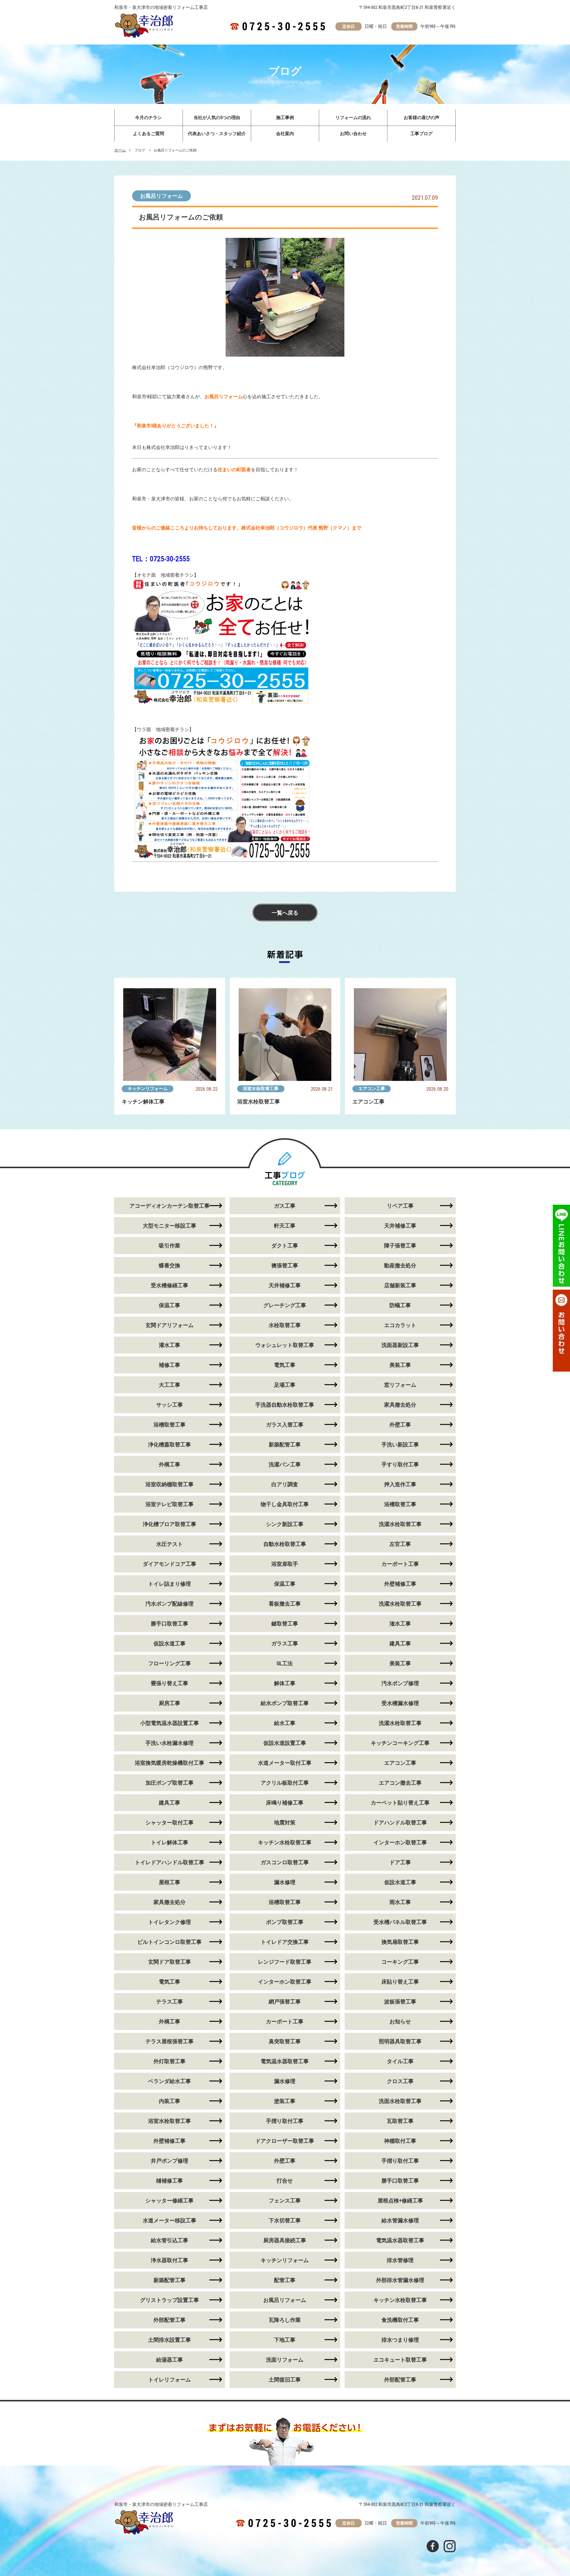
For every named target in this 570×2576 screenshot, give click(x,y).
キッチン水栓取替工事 (285, 1842)
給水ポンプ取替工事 (285, 1703)
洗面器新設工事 (400, 1345)
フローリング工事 (170, 1663)
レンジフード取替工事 (285, 1962)
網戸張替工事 (285, 2002)
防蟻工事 (400, 1305)
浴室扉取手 (285, 1564)
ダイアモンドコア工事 (170, 1564)
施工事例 (285, 118)
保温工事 (170, 1305)
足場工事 (285, 1385)
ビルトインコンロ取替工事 (170, 1942)
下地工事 (285, 2340)
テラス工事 (170, 2002)
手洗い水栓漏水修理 (170, 1743)
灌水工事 (170, 1345)
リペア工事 (400, 1206)
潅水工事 (400, 1624)
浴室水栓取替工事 (261, 1089)
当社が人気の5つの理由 (217, 118)
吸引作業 (170, 1246)
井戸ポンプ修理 (170, 2161)
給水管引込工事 (170, 2240)
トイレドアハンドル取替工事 (170, 1862)
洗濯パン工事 (285, 1464)
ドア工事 (400, 1862)
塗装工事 (285, 2101)
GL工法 (285, 1663)
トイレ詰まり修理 (170, 1584)
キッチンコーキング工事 (400, 1743)
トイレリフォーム (170, 2380)
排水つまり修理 (400, 2340)
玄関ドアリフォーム (170, 1325)
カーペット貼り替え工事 (400, 1803)
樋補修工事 (170, 2181)
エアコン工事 (372, 1089)
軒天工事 (285, 1226)
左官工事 (400, 1544)
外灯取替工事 (170, 2061)
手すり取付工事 (400, 1464)
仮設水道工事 (170, 1643)
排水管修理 (400, 2260)
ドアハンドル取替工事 (400, 1823)
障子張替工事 (400, 1246)
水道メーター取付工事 (285, 1763)
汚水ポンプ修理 (400, 1683)
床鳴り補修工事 (285, 1803)
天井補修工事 (400, 1226)
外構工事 (170, 1464)
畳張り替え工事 (170, 1683)
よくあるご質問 (149, 134)
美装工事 (400, 1365)
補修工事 (170, 1365)
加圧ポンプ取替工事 (170, 1783)
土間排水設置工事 (170, 2340)
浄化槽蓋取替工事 (170, 1444)
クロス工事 (400, 2081)
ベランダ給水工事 (170, 2081)
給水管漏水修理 (400, 2220)
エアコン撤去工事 (400, 1783)
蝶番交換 (170, 1265)
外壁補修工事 (400, 1584)
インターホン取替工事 (400, 1842)
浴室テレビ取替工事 (170, 1504)
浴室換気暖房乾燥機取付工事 (170, 1763)
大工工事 (170, 1385)
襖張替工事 (285, 1265)
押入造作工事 (400, 1484)
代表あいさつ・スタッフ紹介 (217, 134)
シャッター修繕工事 (170, 2201)
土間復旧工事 (285, 2380)
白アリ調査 (285, 1484)
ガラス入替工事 (285, 1425)
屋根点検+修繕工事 (400, 2201)
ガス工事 (285, 1206)
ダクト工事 (285, 1246)
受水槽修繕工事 (170, 1285)
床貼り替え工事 (400, 1982)
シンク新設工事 (285, 1524)
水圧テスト (170, 1544)
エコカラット (400, 1325)
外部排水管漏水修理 (400, 2280)
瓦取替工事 (400, 2121)
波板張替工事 (400, 2002)
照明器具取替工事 (400, 2041)
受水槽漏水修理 (400, 1703)
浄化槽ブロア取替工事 (170, 1524)
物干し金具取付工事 (285, 1504)
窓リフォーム (400, 1385)
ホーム (120, 150)
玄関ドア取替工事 (170, 1962)
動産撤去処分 (400, 1265)
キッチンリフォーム (148, 1089)
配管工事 (285, 2280)
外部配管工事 (170, 2320)
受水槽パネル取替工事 (400, 1922)
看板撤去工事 (285, 1604)
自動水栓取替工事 (285, 1544)
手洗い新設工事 (400, 1444)
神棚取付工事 (400, 2141)
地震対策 (285, 1823)
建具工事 (400, 1643)
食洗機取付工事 (400, 2320)
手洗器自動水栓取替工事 (285, 1405)
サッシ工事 (170, 1405)
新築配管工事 (285, 1444)
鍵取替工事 (285, 1624)
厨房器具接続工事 (285, 2240)
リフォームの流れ (353, 118)
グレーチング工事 (285, 1305)
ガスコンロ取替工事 (285, 1862)
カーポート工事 (400, 1564)
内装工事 (170, 2101)
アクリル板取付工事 (285, 1783)
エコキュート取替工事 (400, 2360)
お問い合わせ (353, 134)
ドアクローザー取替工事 (285, 2141)
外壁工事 (400, 1425)
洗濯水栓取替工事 (400, 1524)
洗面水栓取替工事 (400, 2101)
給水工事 (285, 1723)
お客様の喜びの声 (422, 118)
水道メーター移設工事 (170, 2220)
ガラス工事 (285, 1643)
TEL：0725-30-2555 (161, 559)
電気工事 (285, 1365)
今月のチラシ (148, 118)
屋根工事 (170, 1882)
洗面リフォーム (285, 2360)
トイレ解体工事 (170, 1842)
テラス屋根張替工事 (170, 2041)
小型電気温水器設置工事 (170, 1723)
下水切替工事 (285, 2220)
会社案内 (285, 134)
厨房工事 (170, 1703)
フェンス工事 (285, 2201)
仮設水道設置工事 (285, 1743)
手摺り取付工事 (285, 2121)
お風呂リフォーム (161, 196)
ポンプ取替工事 (285, 1922)
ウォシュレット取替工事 (285, 1345)
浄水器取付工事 (170, 2260)
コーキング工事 (400, 1962)
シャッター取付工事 (170, 1823)
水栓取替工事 (285, 1325)
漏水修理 (285, 1882)
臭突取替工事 (285, 2041)
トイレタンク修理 (170, 1922)
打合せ (285, 2181)
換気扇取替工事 (400, 1942)
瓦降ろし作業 (285, 2320)
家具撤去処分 (400, 1405)
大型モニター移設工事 (170, 1226)
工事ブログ (421, 134)
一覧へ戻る (285, 913)
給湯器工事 (170, 2360)
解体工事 (285, 1683)
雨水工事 (400, 1902)
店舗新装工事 (400, 1285)
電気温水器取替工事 (285, 2061)
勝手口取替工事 (170, 1624)
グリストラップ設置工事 (170, 2300)
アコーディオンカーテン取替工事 (170, 1206)
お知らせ (400, 2021)
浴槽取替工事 (170, 1425)
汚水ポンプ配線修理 (170, 1604)
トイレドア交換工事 (285, 1942)
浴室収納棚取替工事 (170, 1484)
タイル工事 (400, 2061)
